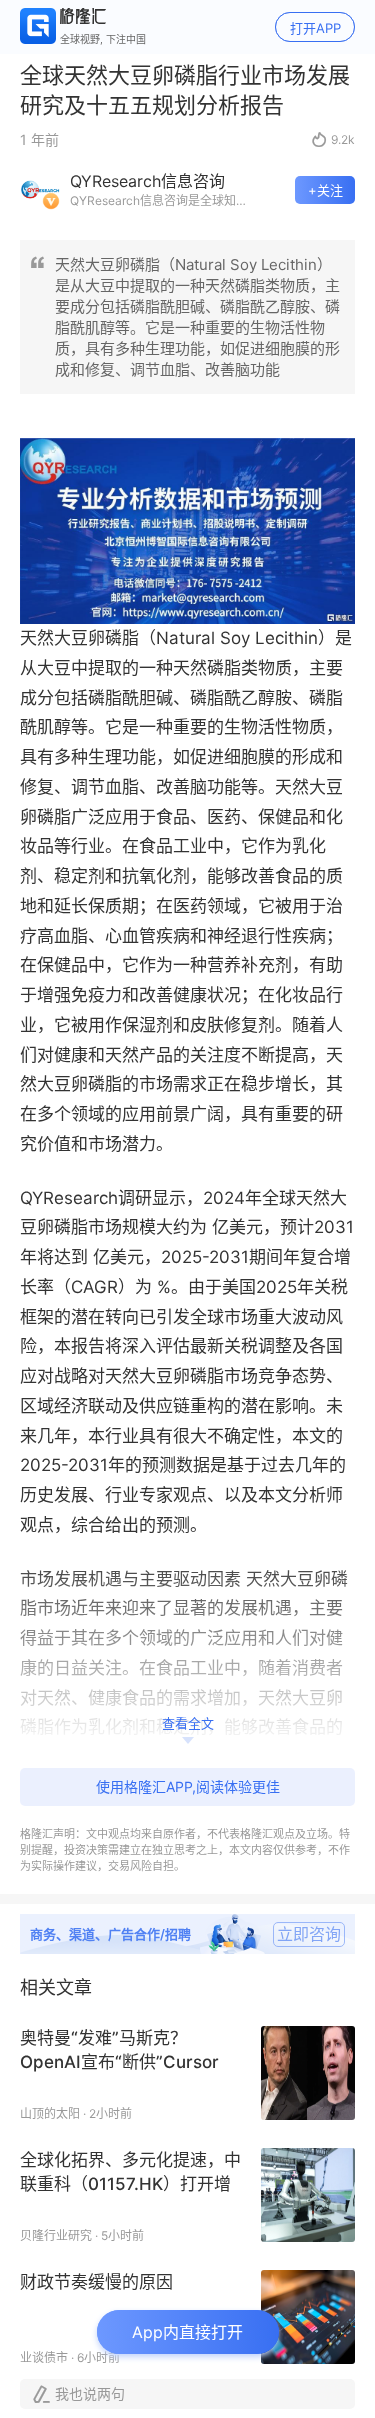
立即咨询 (309, 1934)
